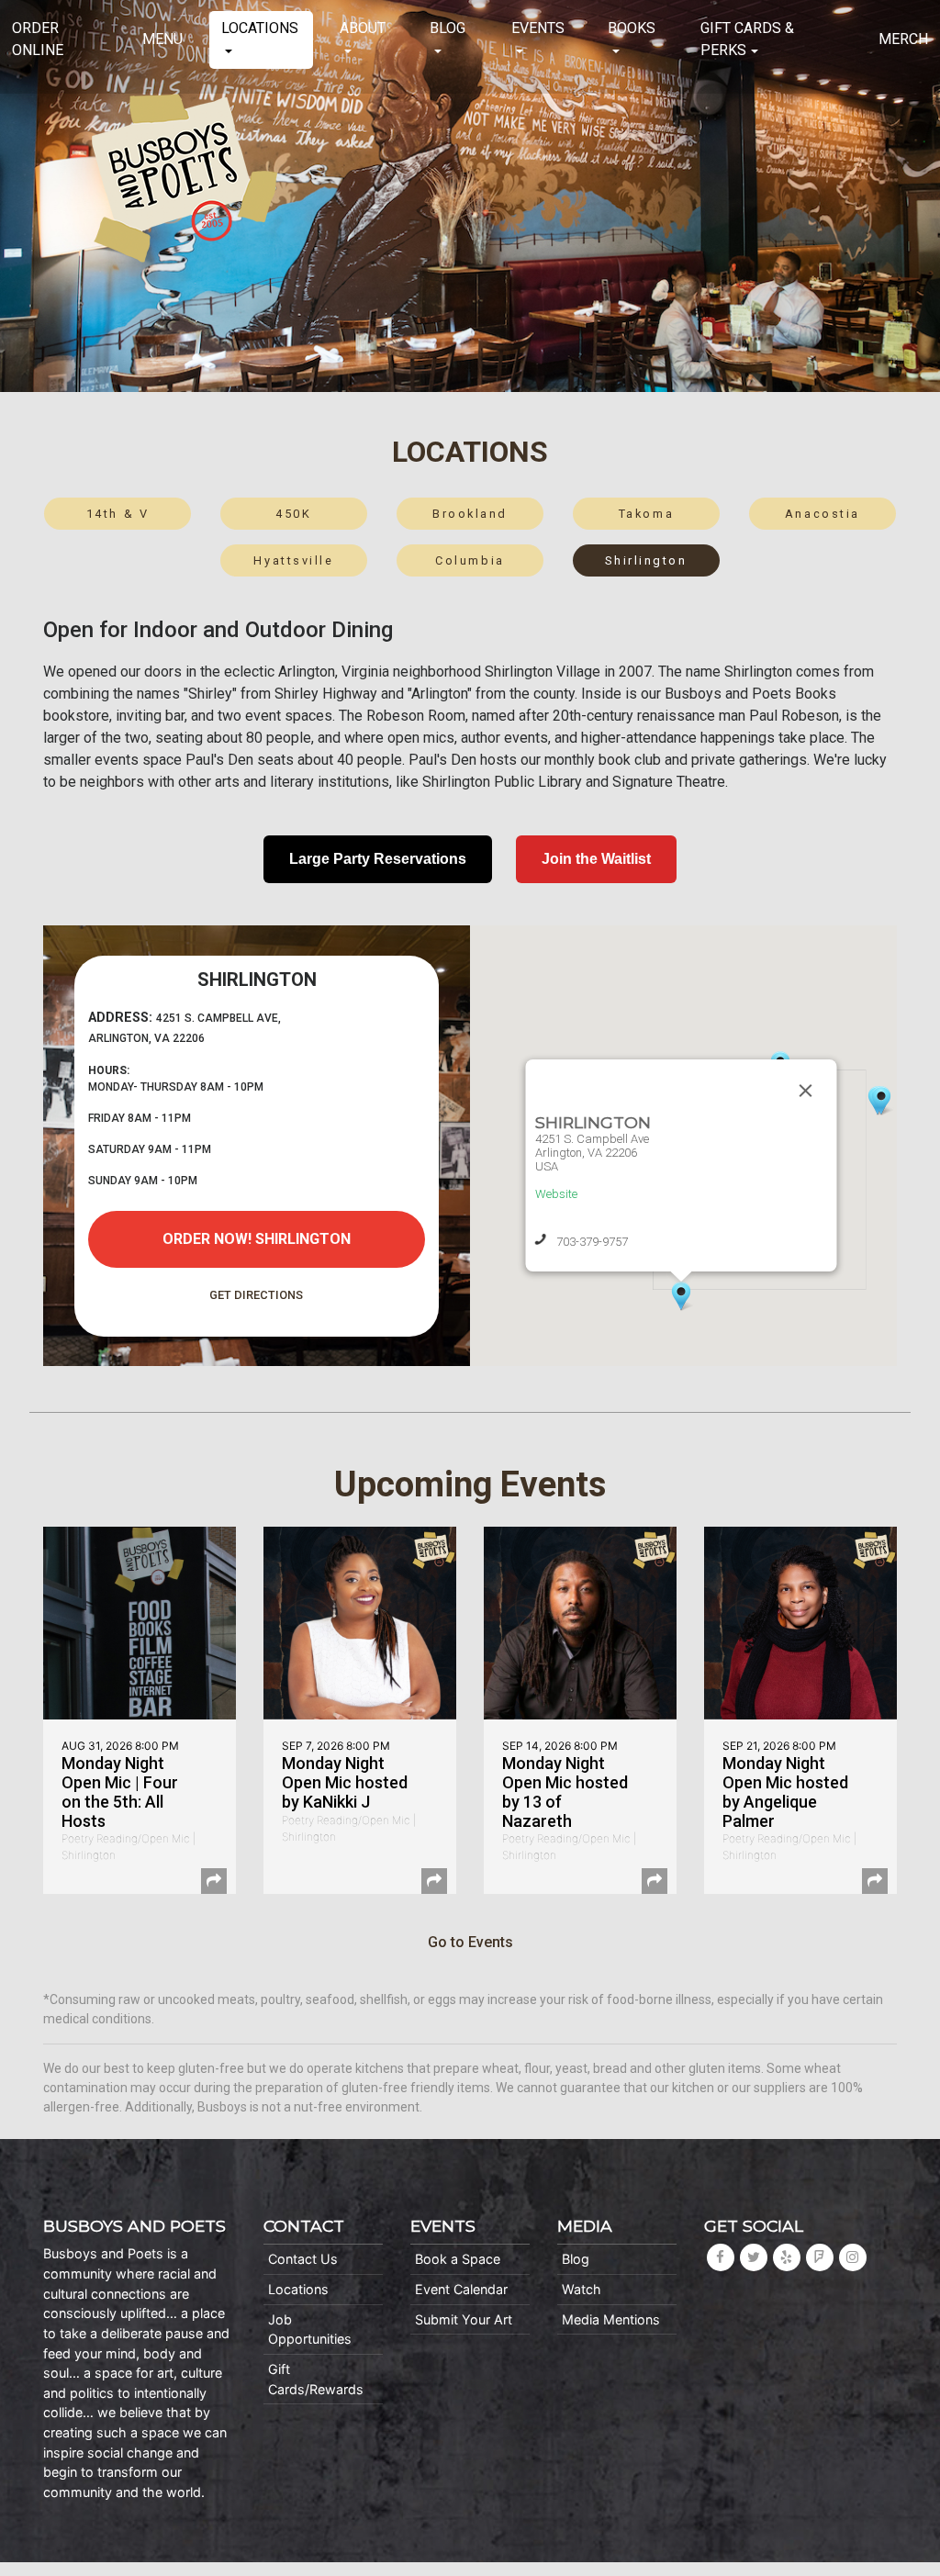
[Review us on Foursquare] (820, 2257)
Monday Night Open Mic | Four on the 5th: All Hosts (120, 1792)
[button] (881, 1101)
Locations (260, 28)
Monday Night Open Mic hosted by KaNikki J (345, 1782)
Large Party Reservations (378, 859)
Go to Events (470, 1942)
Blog (448, 28)
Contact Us (303, 2259)
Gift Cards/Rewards (316, 2379)
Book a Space (458, 2259)
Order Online (38, 39)
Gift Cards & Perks (747, 39)
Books (632, 28)
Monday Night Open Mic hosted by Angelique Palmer (785, 1792)
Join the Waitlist (596, 859)
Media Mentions (611, 2319)
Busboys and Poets (185, 178)
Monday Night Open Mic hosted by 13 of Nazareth (565, 1792)
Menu (162, 39)
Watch (582, 2289)
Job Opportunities (310, 2330)
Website (555, 1194)
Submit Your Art (464, 2319)
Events (538, 28)
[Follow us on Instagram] (853, 2257)
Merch (903, 39)
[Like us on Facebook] (721, 2257)
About (363, 28)
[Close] (805, 1091)
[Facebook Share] (214, 1881)
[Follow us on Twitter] (754, 2257)
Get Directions (256, 1295)
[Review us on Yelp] (787, 2257)
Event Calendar (461, 2289)
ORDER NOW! (257, 1239)
